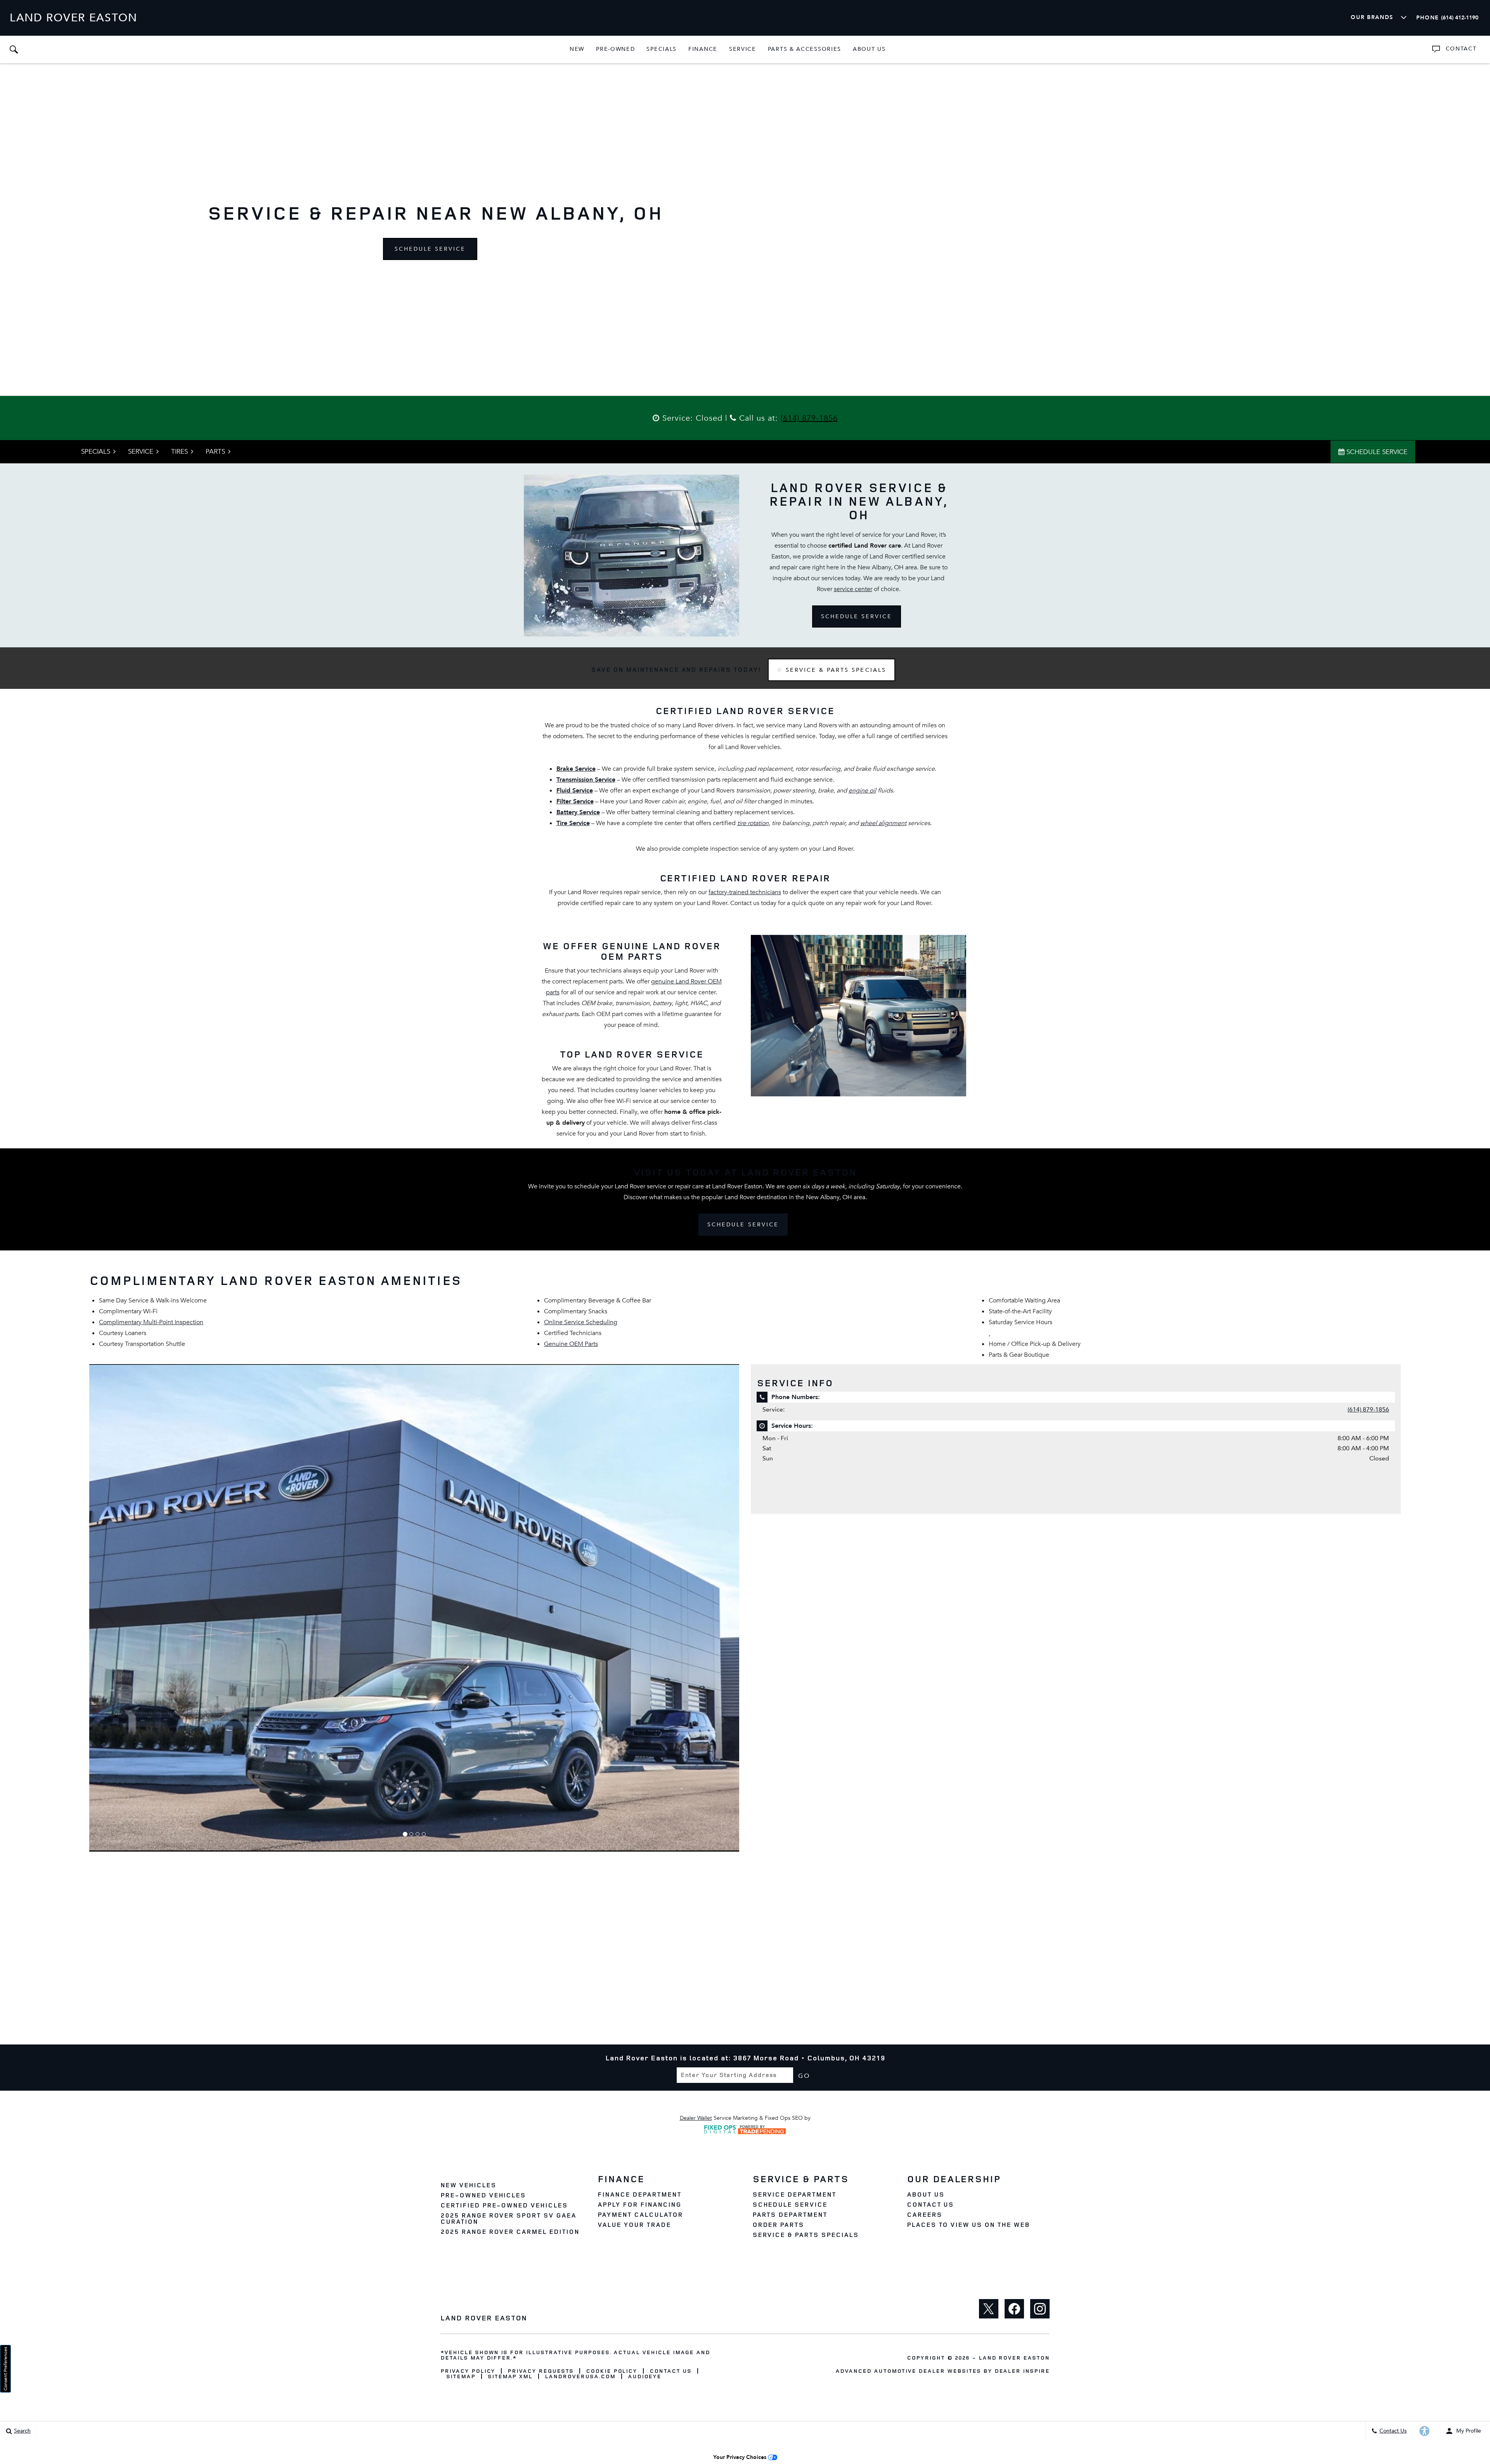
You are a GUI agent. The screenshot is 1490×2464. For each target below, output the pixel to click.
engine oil (862, 791)
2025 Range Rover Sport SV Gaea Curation (508, 2218)
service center (853, 589)
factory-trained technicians (745, 892)
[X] (989, 2309)
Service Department (794, 2194)
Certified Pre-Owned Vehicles (504, 2205)
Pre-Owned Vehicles (483, 2195)
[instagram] (1040, 2309)
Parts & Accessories (805, 49)
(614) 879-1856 (809, 418)
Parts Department (790, 2214)
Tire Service (573, 823)
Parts (215, 452)
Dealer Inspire (1022, 2371)
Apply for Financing (639, 2204)
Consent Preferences (5, 2369)
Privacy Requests (540, 2371)
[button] (14, 49)
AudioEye (645, 2376)
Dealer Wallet (696, 2118)
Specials (662, 49)
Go (804, 2076)
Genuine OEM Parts (571, 1344)
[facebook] (1014, 2309)
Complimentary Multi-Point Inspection (151, 1322)
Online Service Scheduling (581, 1322)
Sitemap (461, 2376)
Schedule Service (430, 249)
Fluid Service (575, 791)
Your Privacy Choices (741, 2457)
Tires (179, 452)
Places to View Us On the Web (968, 2225)
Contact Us (930, 2204)
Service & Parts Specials (835, 670)
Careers (924, 2214)
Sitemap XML (510, 2376)
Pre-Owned (615, 49)
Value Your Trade (634, 2225)
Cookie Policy (612, 2371)
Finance (703, 49)
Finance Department (639, 2194)
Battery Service (578, 812)
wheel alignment (883, 823)
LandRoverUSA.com (580, 2376)
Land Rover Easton (1014, 2357)
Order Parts (778, 2225)
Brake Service (576, 769)
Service (743, 49)
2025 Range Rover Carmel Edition (510, 2232)
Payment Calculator (640, 2214)
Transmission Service (586, 780)
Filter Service (575, 801)
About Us (869, 49)
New (577, 49)
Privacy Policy (468, 2371)
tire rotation (753, 823)
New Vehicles (468, 2185)
